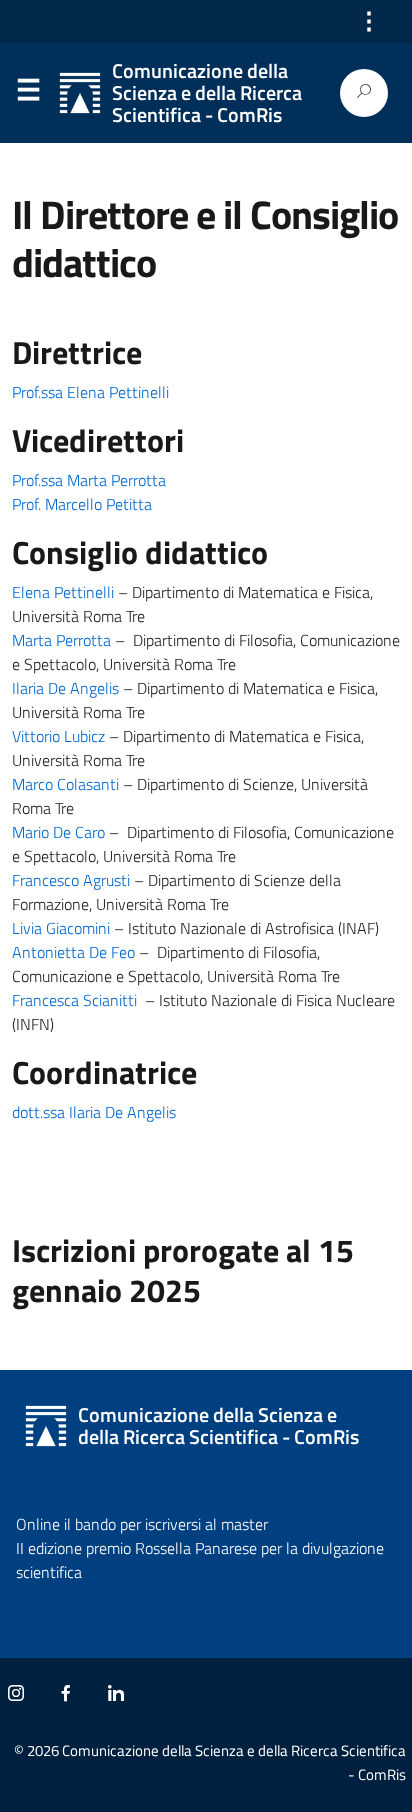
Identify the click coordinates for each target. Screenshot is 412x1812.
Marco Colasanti (65, 784)
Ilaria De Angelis (65, 688)
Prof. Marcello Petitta (82, 504)
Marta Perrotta (61, 640)
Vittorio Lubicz (58, 736)
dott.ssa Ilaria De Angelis (94, 1112)
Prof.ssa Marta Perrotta (89, 480)
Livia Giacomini (61, 928)
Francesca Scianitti (74, 1000)
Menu (28, 94)
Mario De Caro (58, 832)
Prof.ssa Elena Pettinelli (90, 392)
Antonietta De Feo (73, 952)
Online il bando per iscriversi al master (142, 1524)
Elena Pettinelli (63, 592)
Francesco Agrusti (71, 880)
